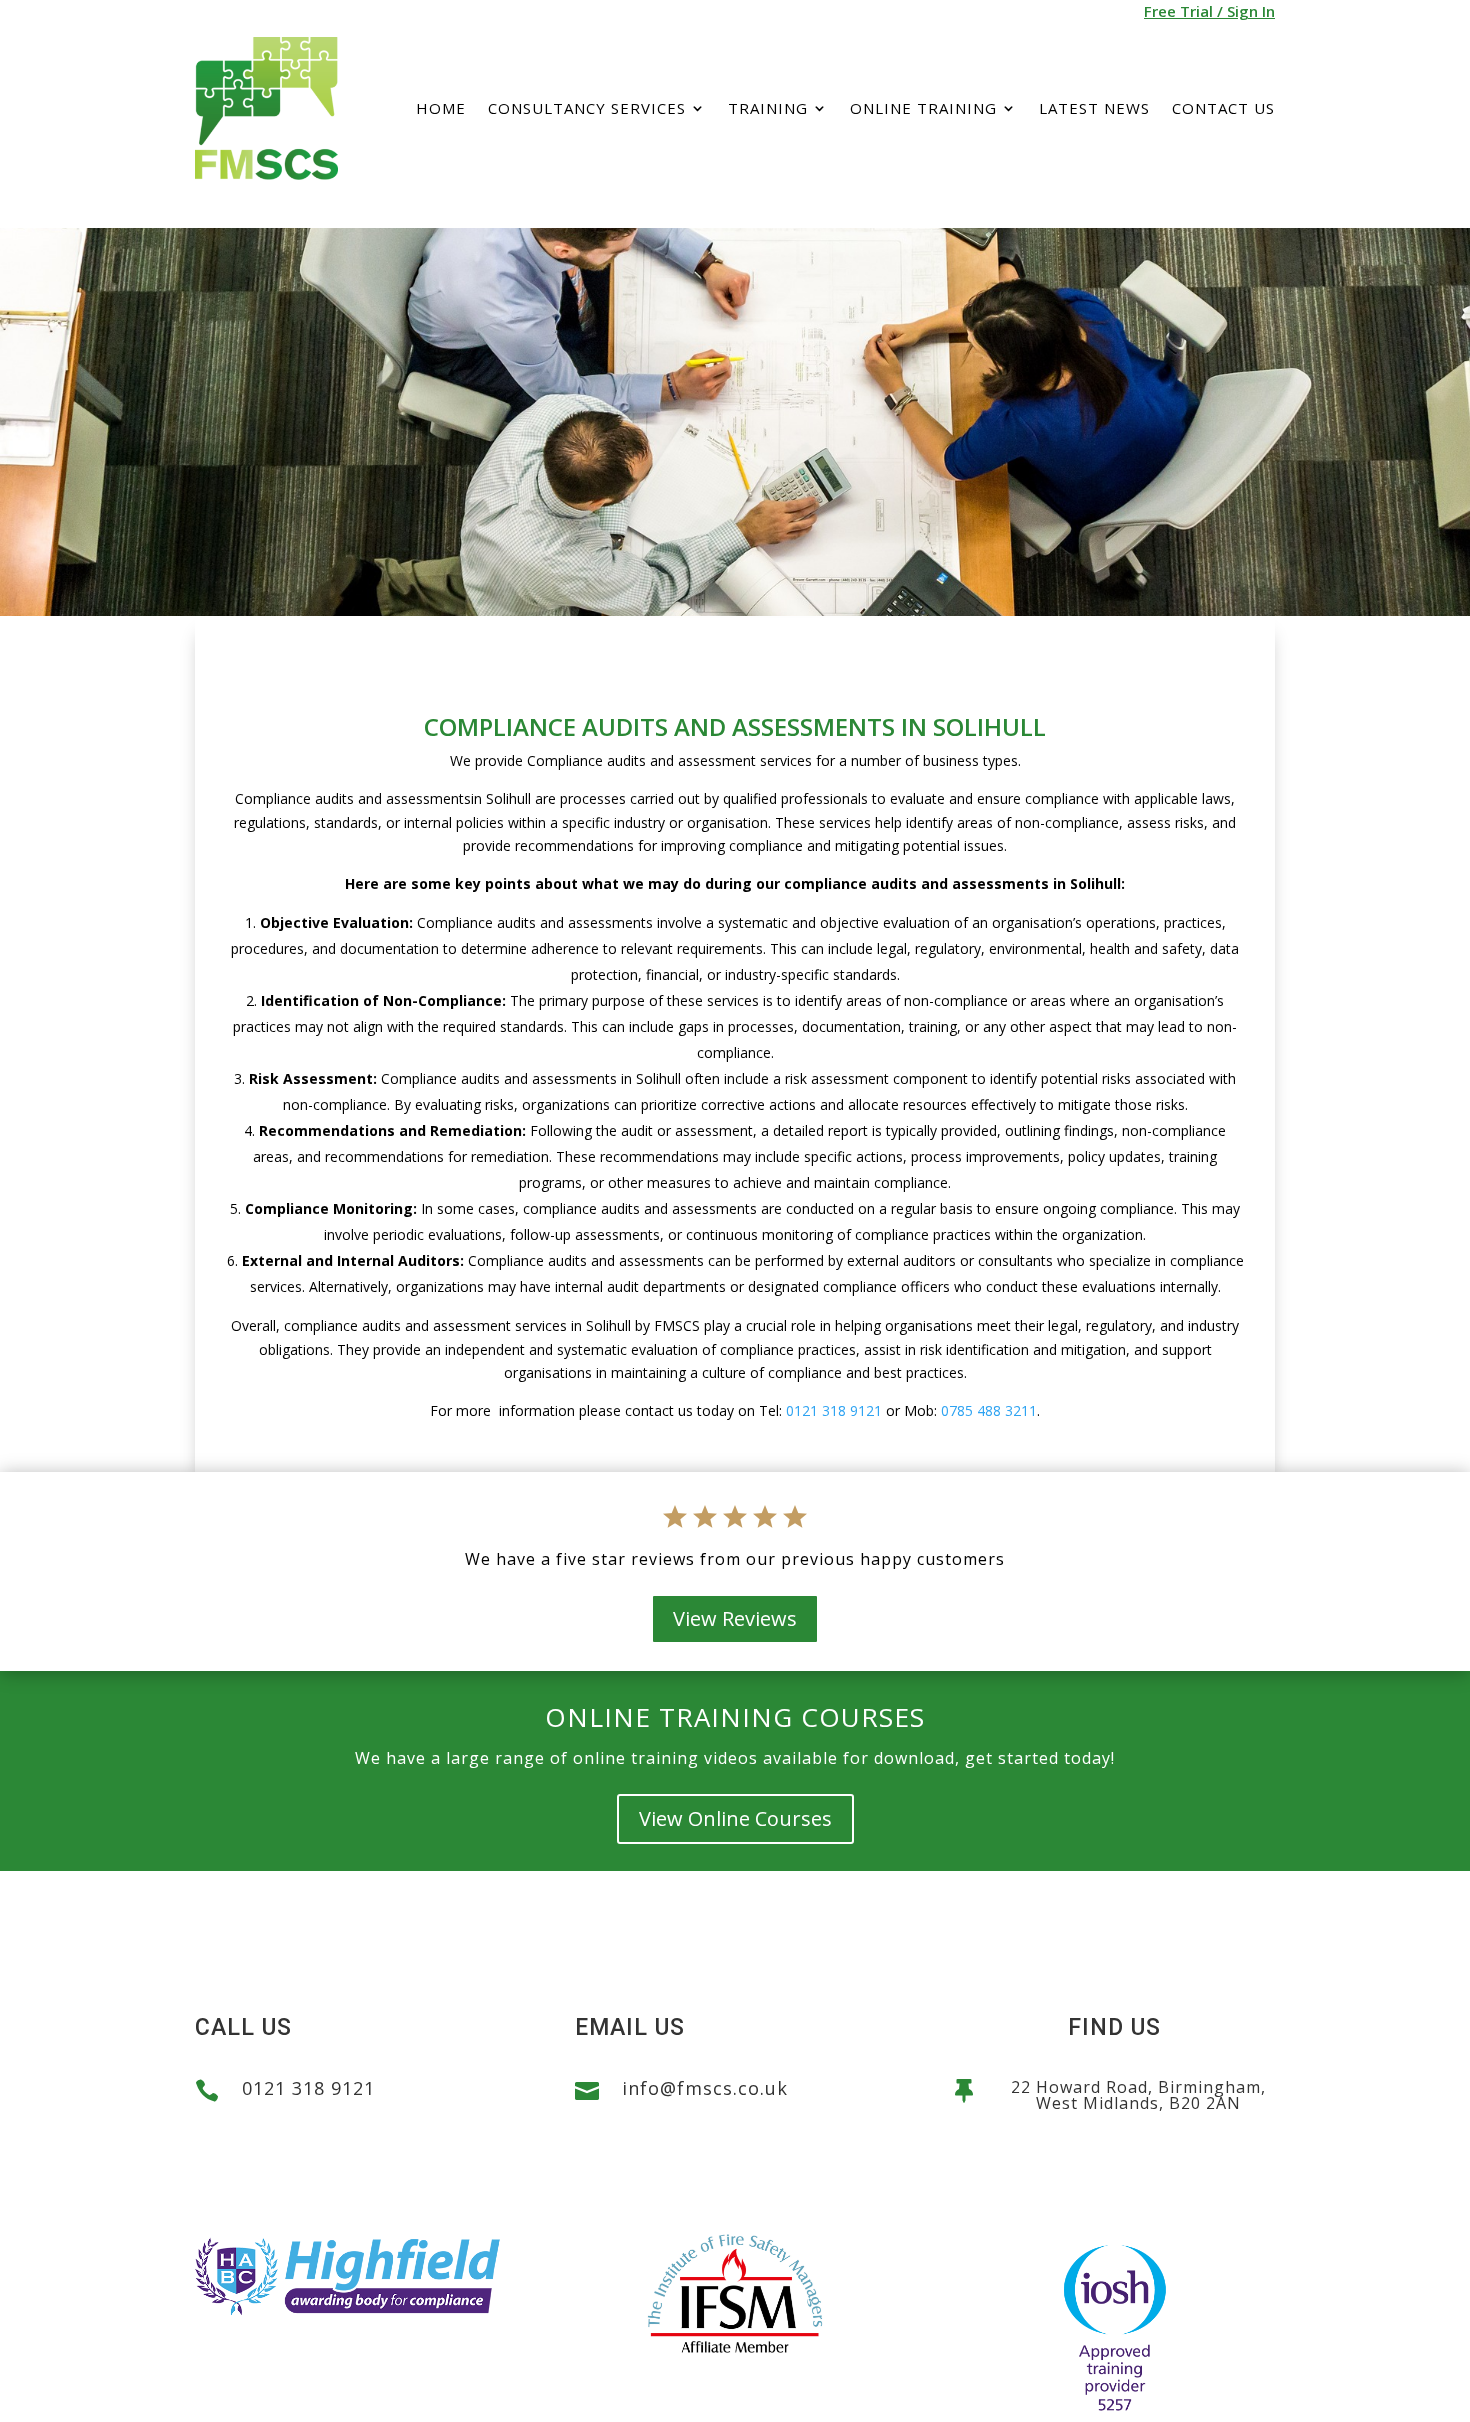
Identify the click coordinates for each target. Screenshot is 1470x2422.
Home (441, 108)
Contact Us (1223, 108)
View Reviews (735, 1618)
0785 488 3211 (989, 1410)
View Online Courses (735, 1818)
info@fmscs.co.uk (705, 2088)
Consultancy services (587, 108)
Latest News (1094, 108)
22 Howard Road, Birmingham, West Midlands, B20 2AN (1138, 2095)
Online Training (923, 108)
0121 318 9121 (834, 1410)
